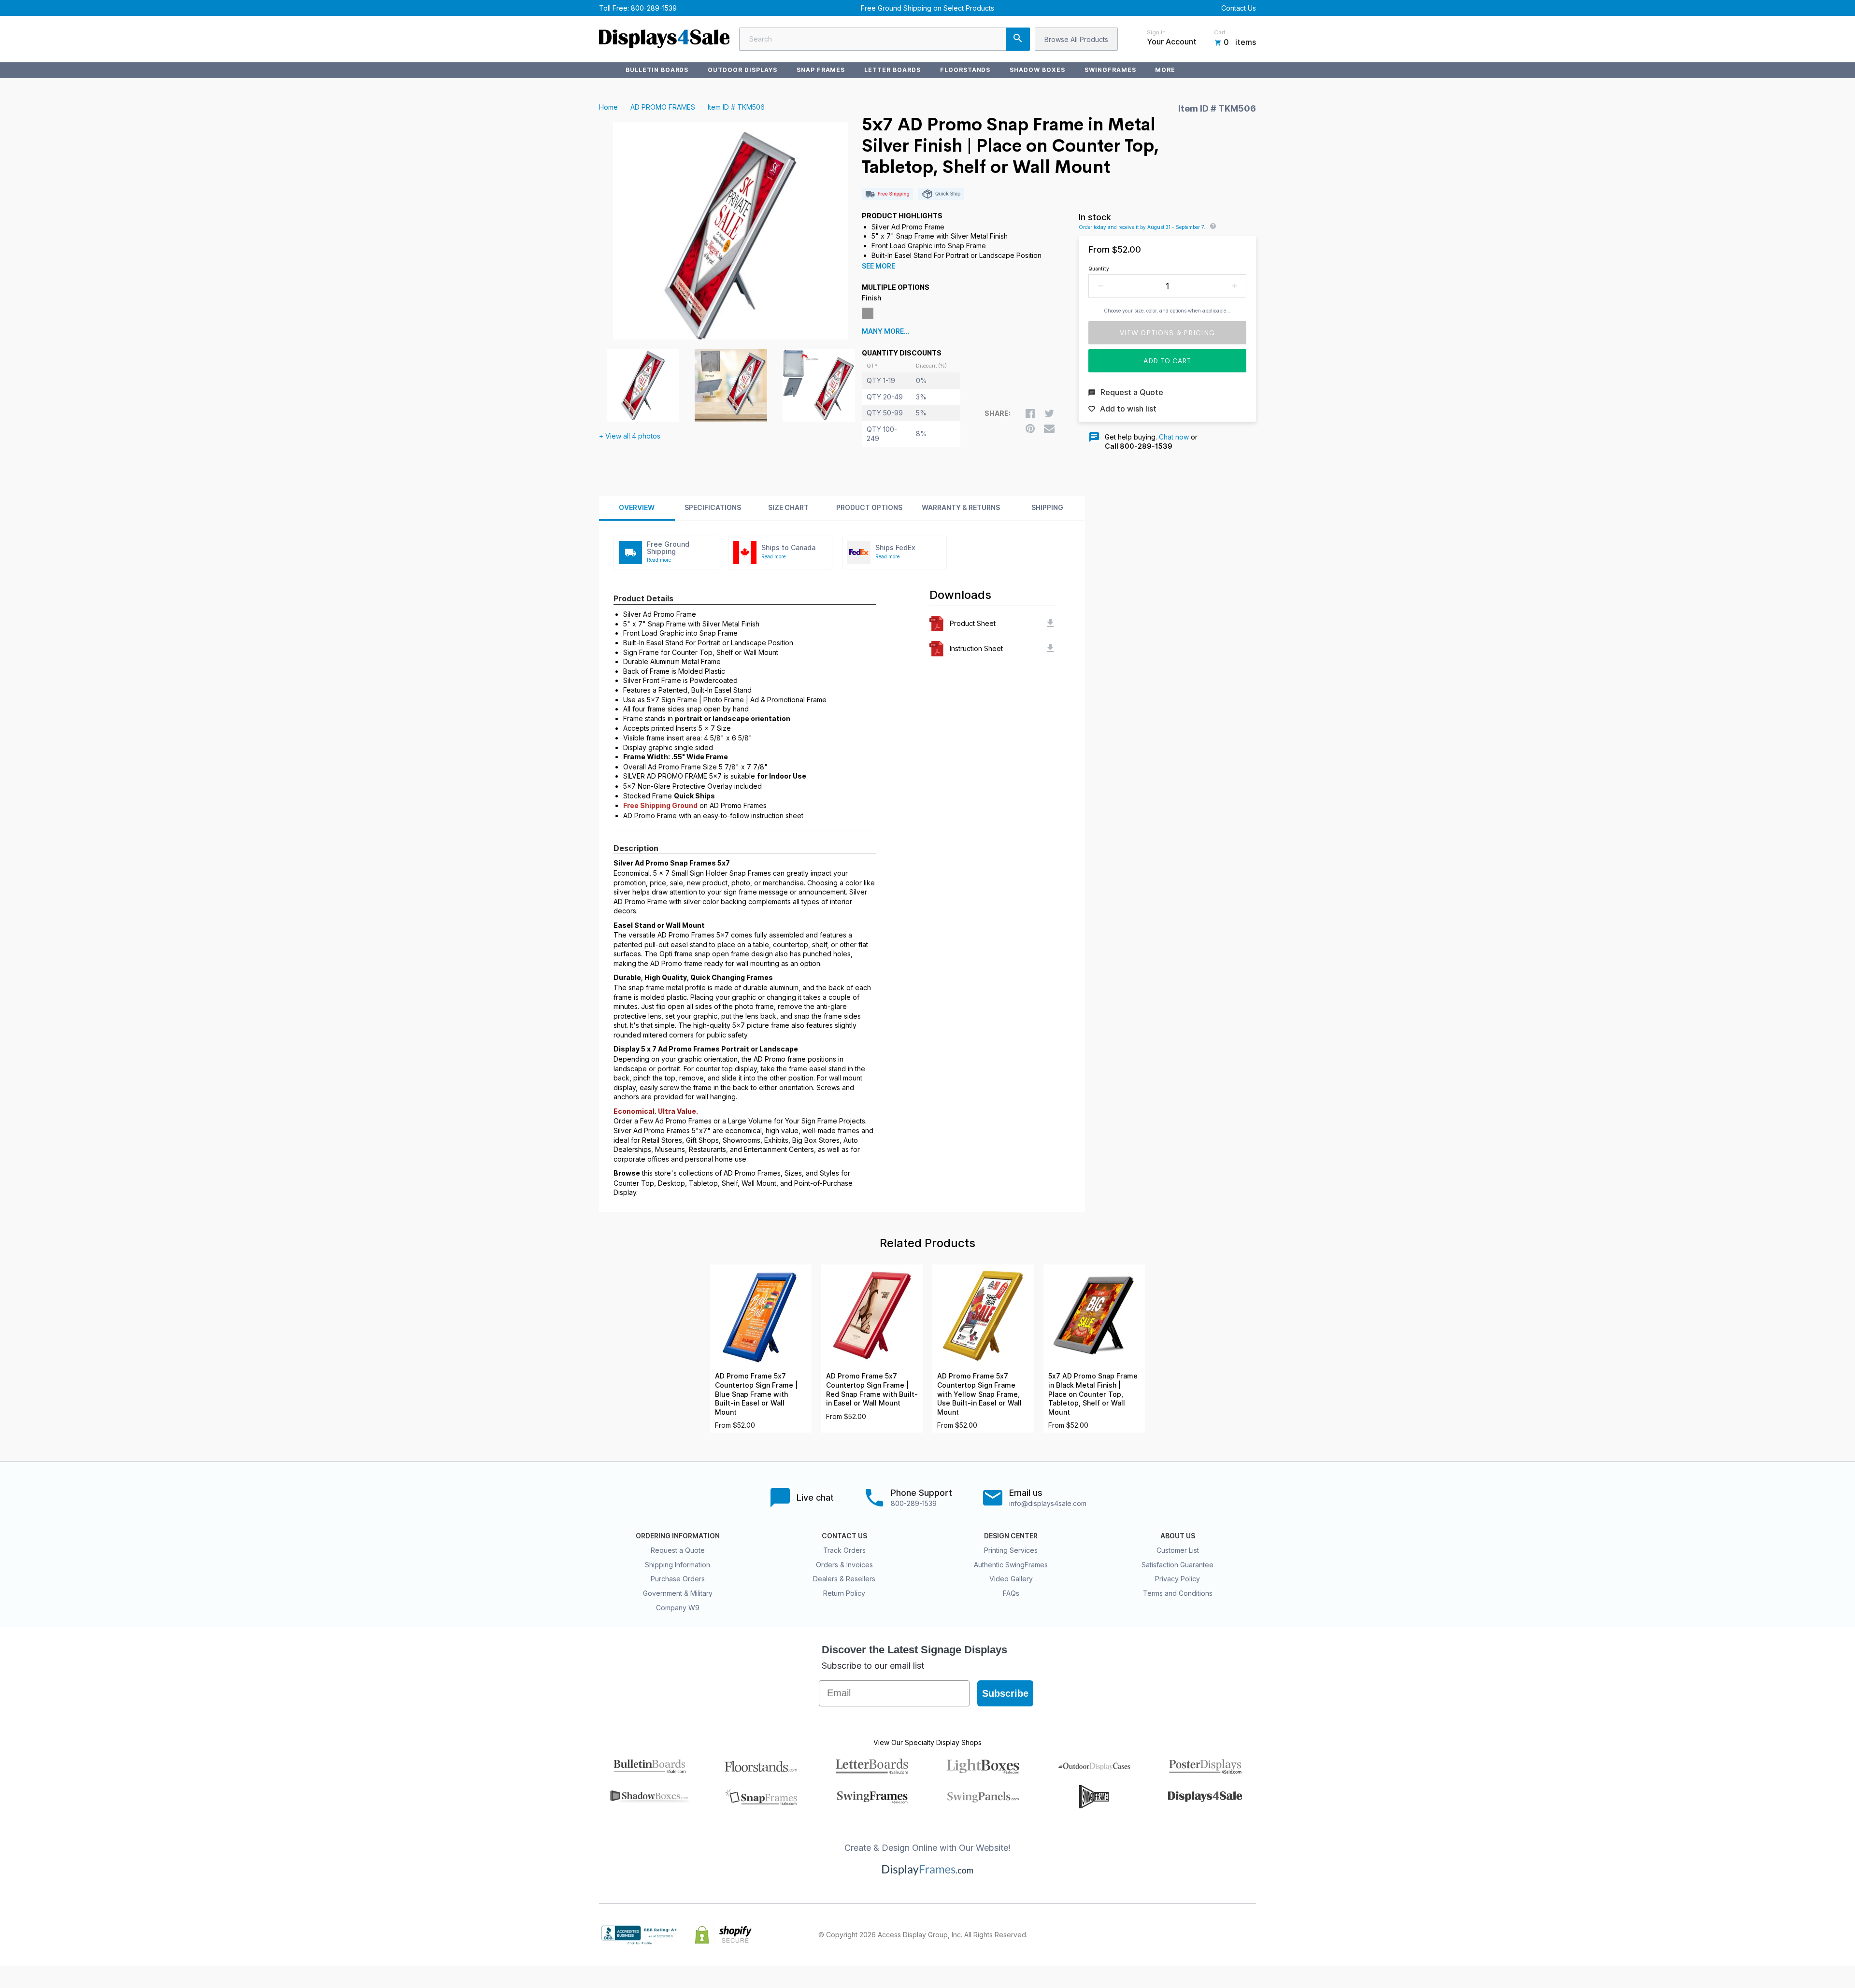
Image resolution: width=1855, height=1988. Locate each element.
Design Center (1011, 1536)
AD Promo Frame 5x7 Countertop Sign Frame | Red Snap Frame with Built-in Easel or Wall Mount (872, 1390)
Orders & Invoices (844, 1565)
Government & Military (678, 1593)
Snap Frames (821, 70)
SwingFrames (1110, 70)
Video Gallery (1011, 1579)
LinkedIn (1229, 1935)
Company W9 (678, 1608)
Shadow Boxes (1037, 70)
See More (878, 266)
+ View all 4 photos (630, 436)
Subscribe (1005, 1693)
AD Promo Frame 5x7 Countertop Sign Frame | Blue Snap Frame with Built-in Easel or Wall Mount (756, 1394)
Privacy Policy (1177, 1579)
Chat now (1174, 437)
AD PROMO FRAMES (663, 107)
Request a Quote (678, 1550)
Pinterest (1208, 1935)
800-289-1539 (654, 8)
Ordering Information (678, 1536)
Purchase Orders (678, 1579)
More (1165, 70)
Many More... (886, 331)
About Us (1178, 1536)
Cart (1220, 32)
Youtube (1250, 1935)
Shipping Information (678, 1565)
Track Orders (844, 1550)
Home (608, 107)
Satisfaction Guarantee (1177, 1565)
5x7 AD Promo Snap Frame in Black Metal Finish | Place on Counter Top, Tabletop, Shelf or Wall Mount (1093, 1394)
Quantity (1099, 269)
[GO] (1018, 39)
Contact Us (1239, 8)
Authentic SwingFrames (1011, 1565)
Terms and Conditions (1178, 1593)
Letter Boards (892, 70)
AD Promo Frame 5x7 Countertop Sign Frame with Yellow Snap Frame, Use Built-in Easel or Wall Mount (979, 1394)
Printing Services (1011, 1550)
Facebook (1165, 1935)
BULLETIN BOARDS (657, 70)
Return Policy (844, 1593)
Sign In (1156, 32)
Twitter (1186, 1935)
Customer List (1178, 1550)
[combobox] (885, 39)
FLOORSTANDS (965, 70)
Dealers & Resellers (844, 1579)
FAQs (1011, 1593)
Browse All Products (1076, 39)
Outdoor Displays (742, 70)
